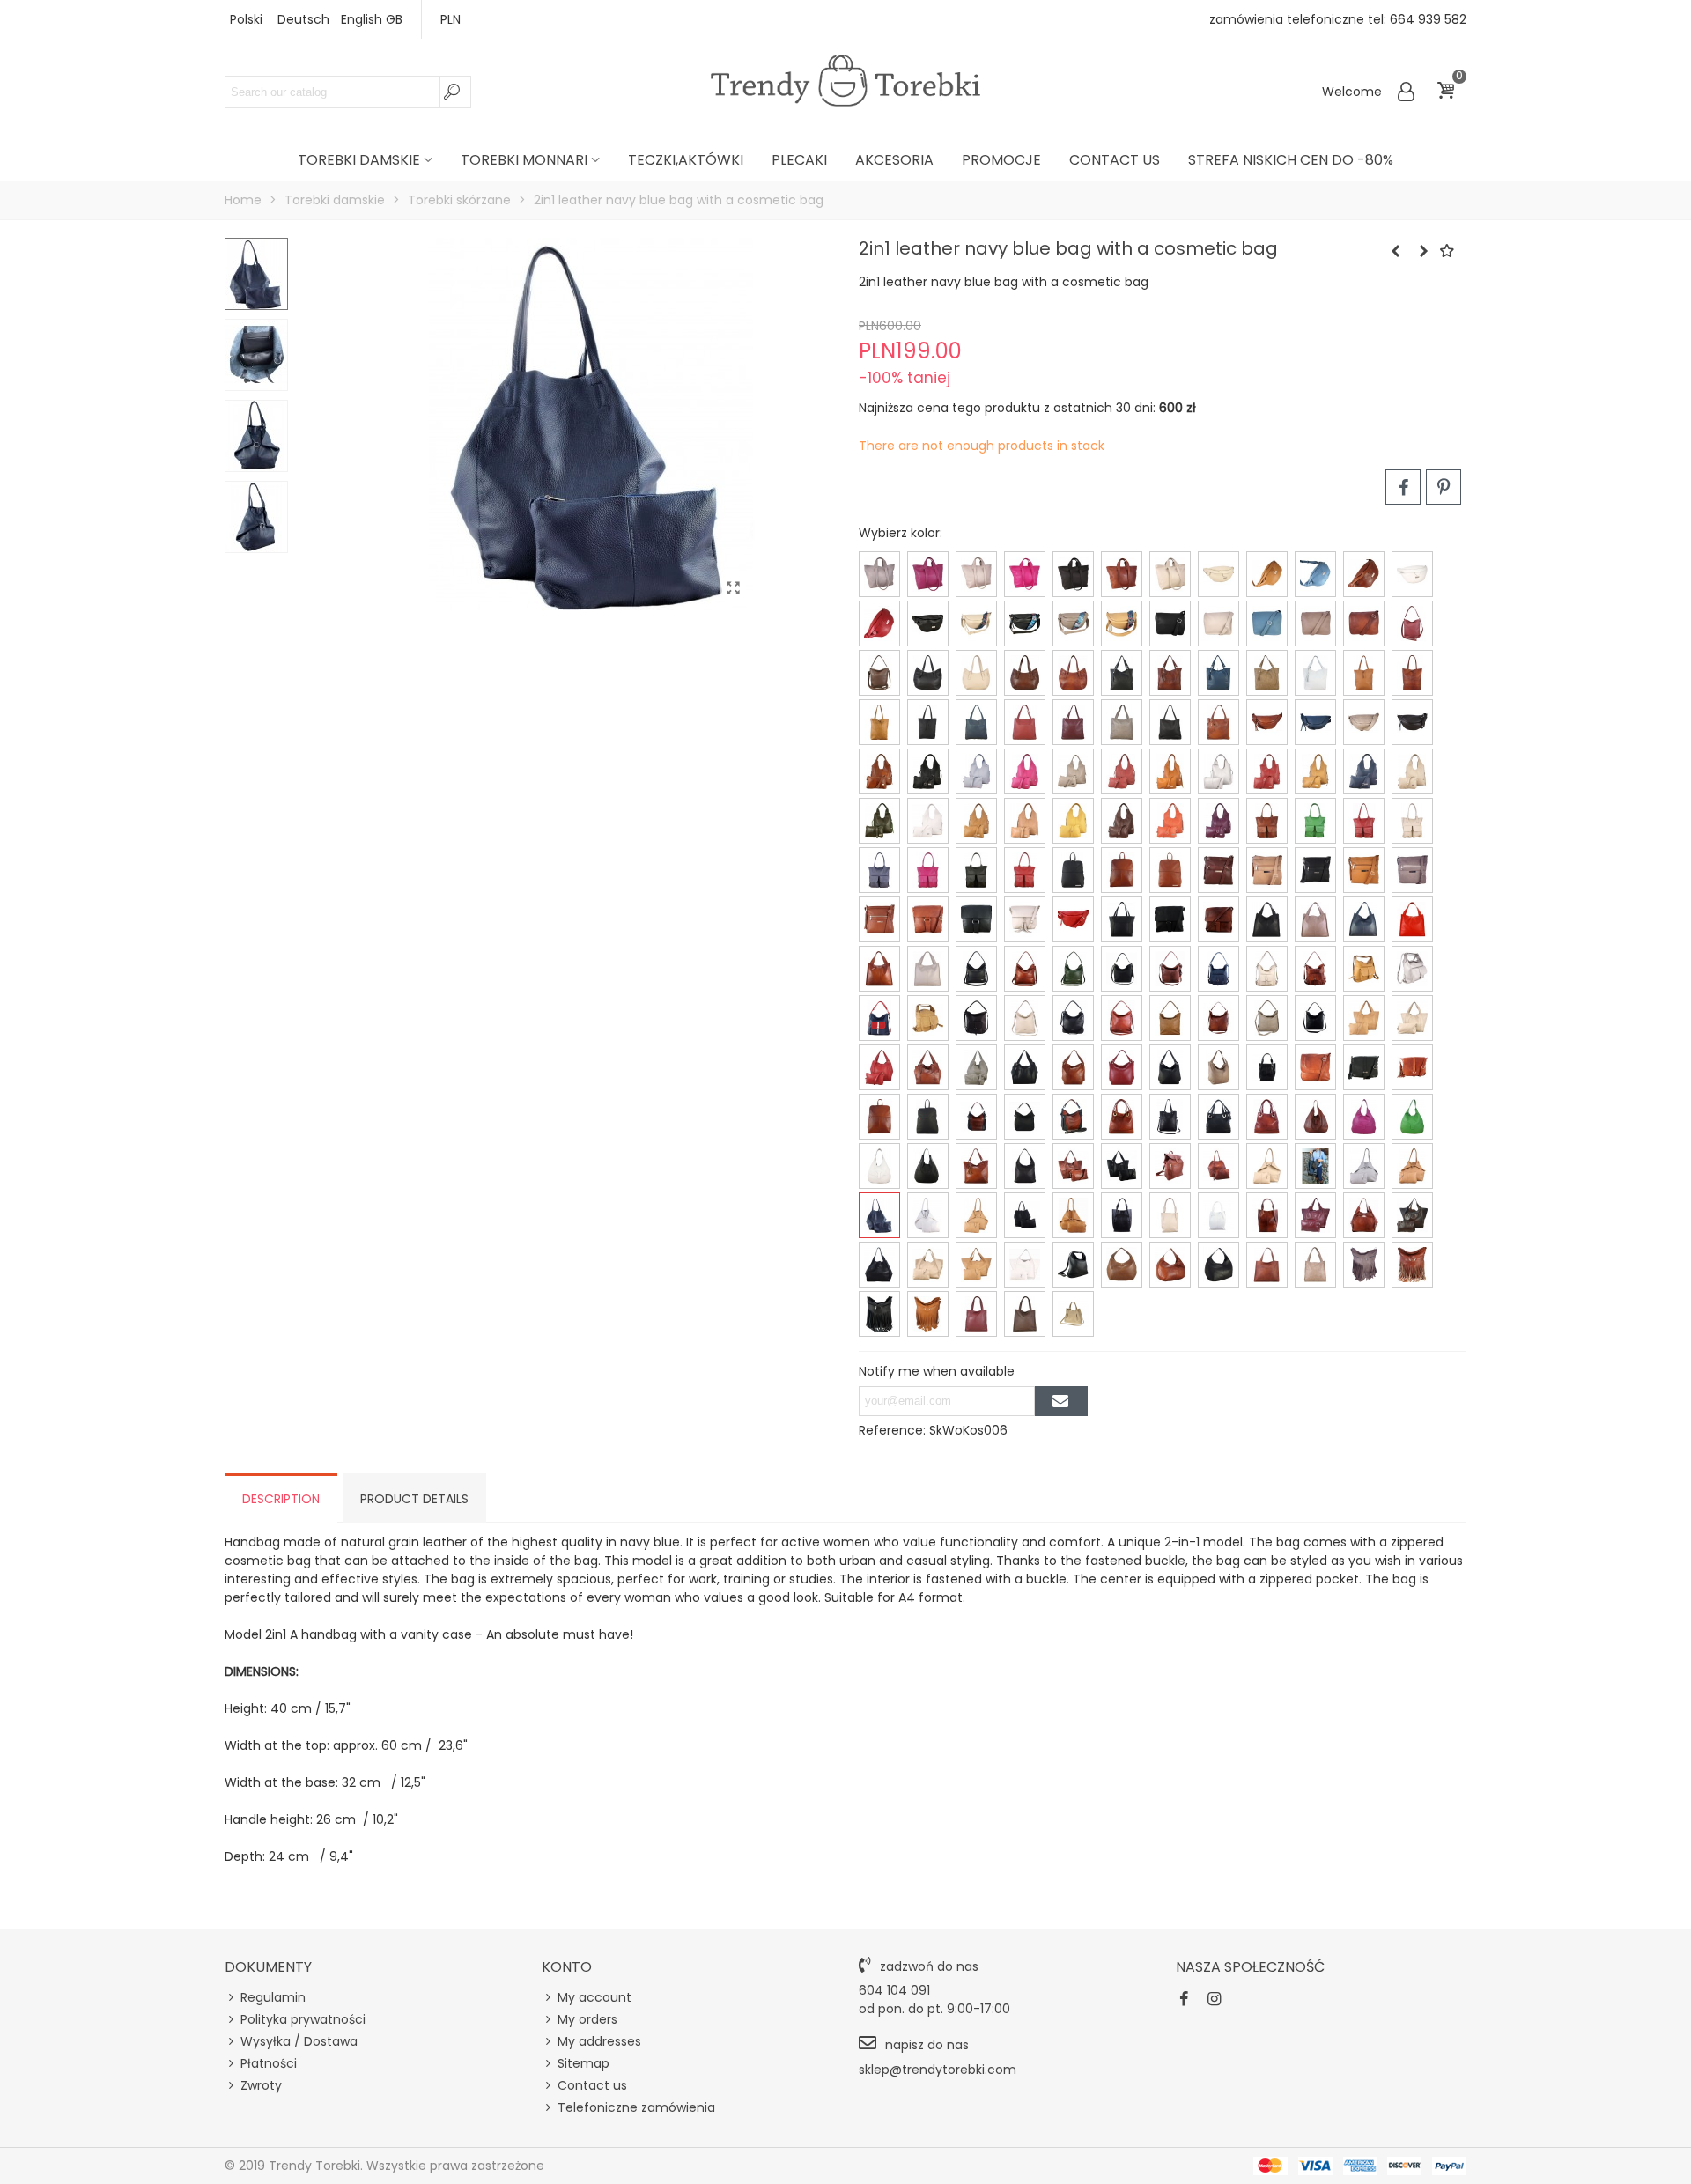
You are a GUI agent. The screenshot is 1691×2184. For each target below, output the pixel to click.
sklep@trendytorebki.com (938, 2070)
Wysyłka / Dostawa (299, 2041)
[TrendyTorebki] (845, 81)
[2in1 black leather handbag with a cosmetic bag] (1395, 251)
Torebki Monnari (524, 160)
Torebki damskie (359, 160)
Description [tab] (281, 1499)
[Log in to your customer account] (1407, 92)
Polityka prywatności (303, 2019)
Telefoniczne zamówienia (636, 2107)
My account (594, 1997)
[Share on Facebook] (1403, 487)
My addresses (599, 2041)
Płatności (269, 2063)
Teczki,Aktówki (686, 160)
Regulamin (273, 1997)
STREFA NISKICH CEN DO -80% (1291, 160)
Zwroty (261, 2085)
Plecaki (799, 160)
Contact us (1115, 160)
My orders (587, 2019)
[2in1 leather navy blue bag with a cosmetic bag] (733, 588)
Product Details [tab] (414, 1499)
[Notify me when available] (1061, 1401)
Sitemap (583, 2063)
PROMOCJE (1001, 160)
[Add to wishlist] (1448, 251)
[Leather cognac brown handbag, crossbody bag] (1423, 251)
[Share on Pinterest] (1444, 487)
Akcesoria (894, 160)
